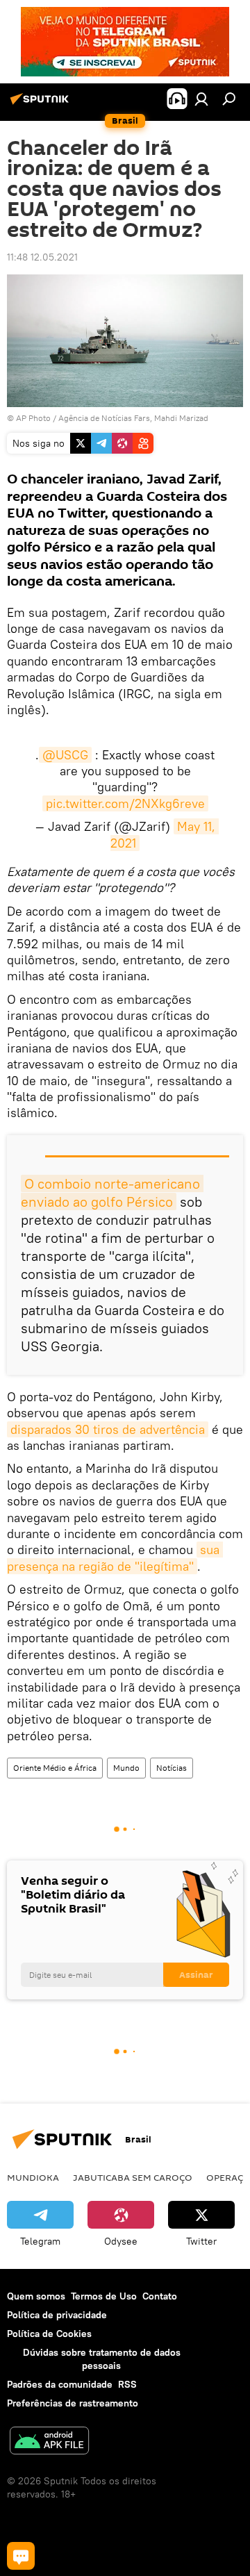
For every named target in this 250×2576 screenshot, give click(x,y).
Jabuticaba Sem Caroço (133, 2177)
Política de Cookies (49, 2334)
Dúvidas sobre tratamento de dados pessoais (102, 2359)
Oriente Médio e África (55, 1768)
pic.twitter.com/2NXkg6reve (125, 803)
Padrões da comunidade (60, 2384)
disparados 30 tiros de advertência (108, 1429)
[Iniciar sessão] (201, 99)
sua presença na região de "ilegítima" (115, 1558)
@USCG (65, 755)
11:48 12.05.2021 (42, 257)
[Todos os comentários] (21, 2556)
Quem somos (36, 2296)
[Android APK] (49, 2442)
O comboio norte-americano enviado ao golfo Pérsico (112, 1192)
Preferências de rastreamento (73, 2403)
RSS (127, 2384)
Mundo (126, 1768)
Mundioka (33, 2177)
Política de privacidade (57, 2315)
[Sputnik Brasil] (42, 104)
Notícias (172, 1768)
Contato (160, 2296)
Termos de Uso (104, 2296)
